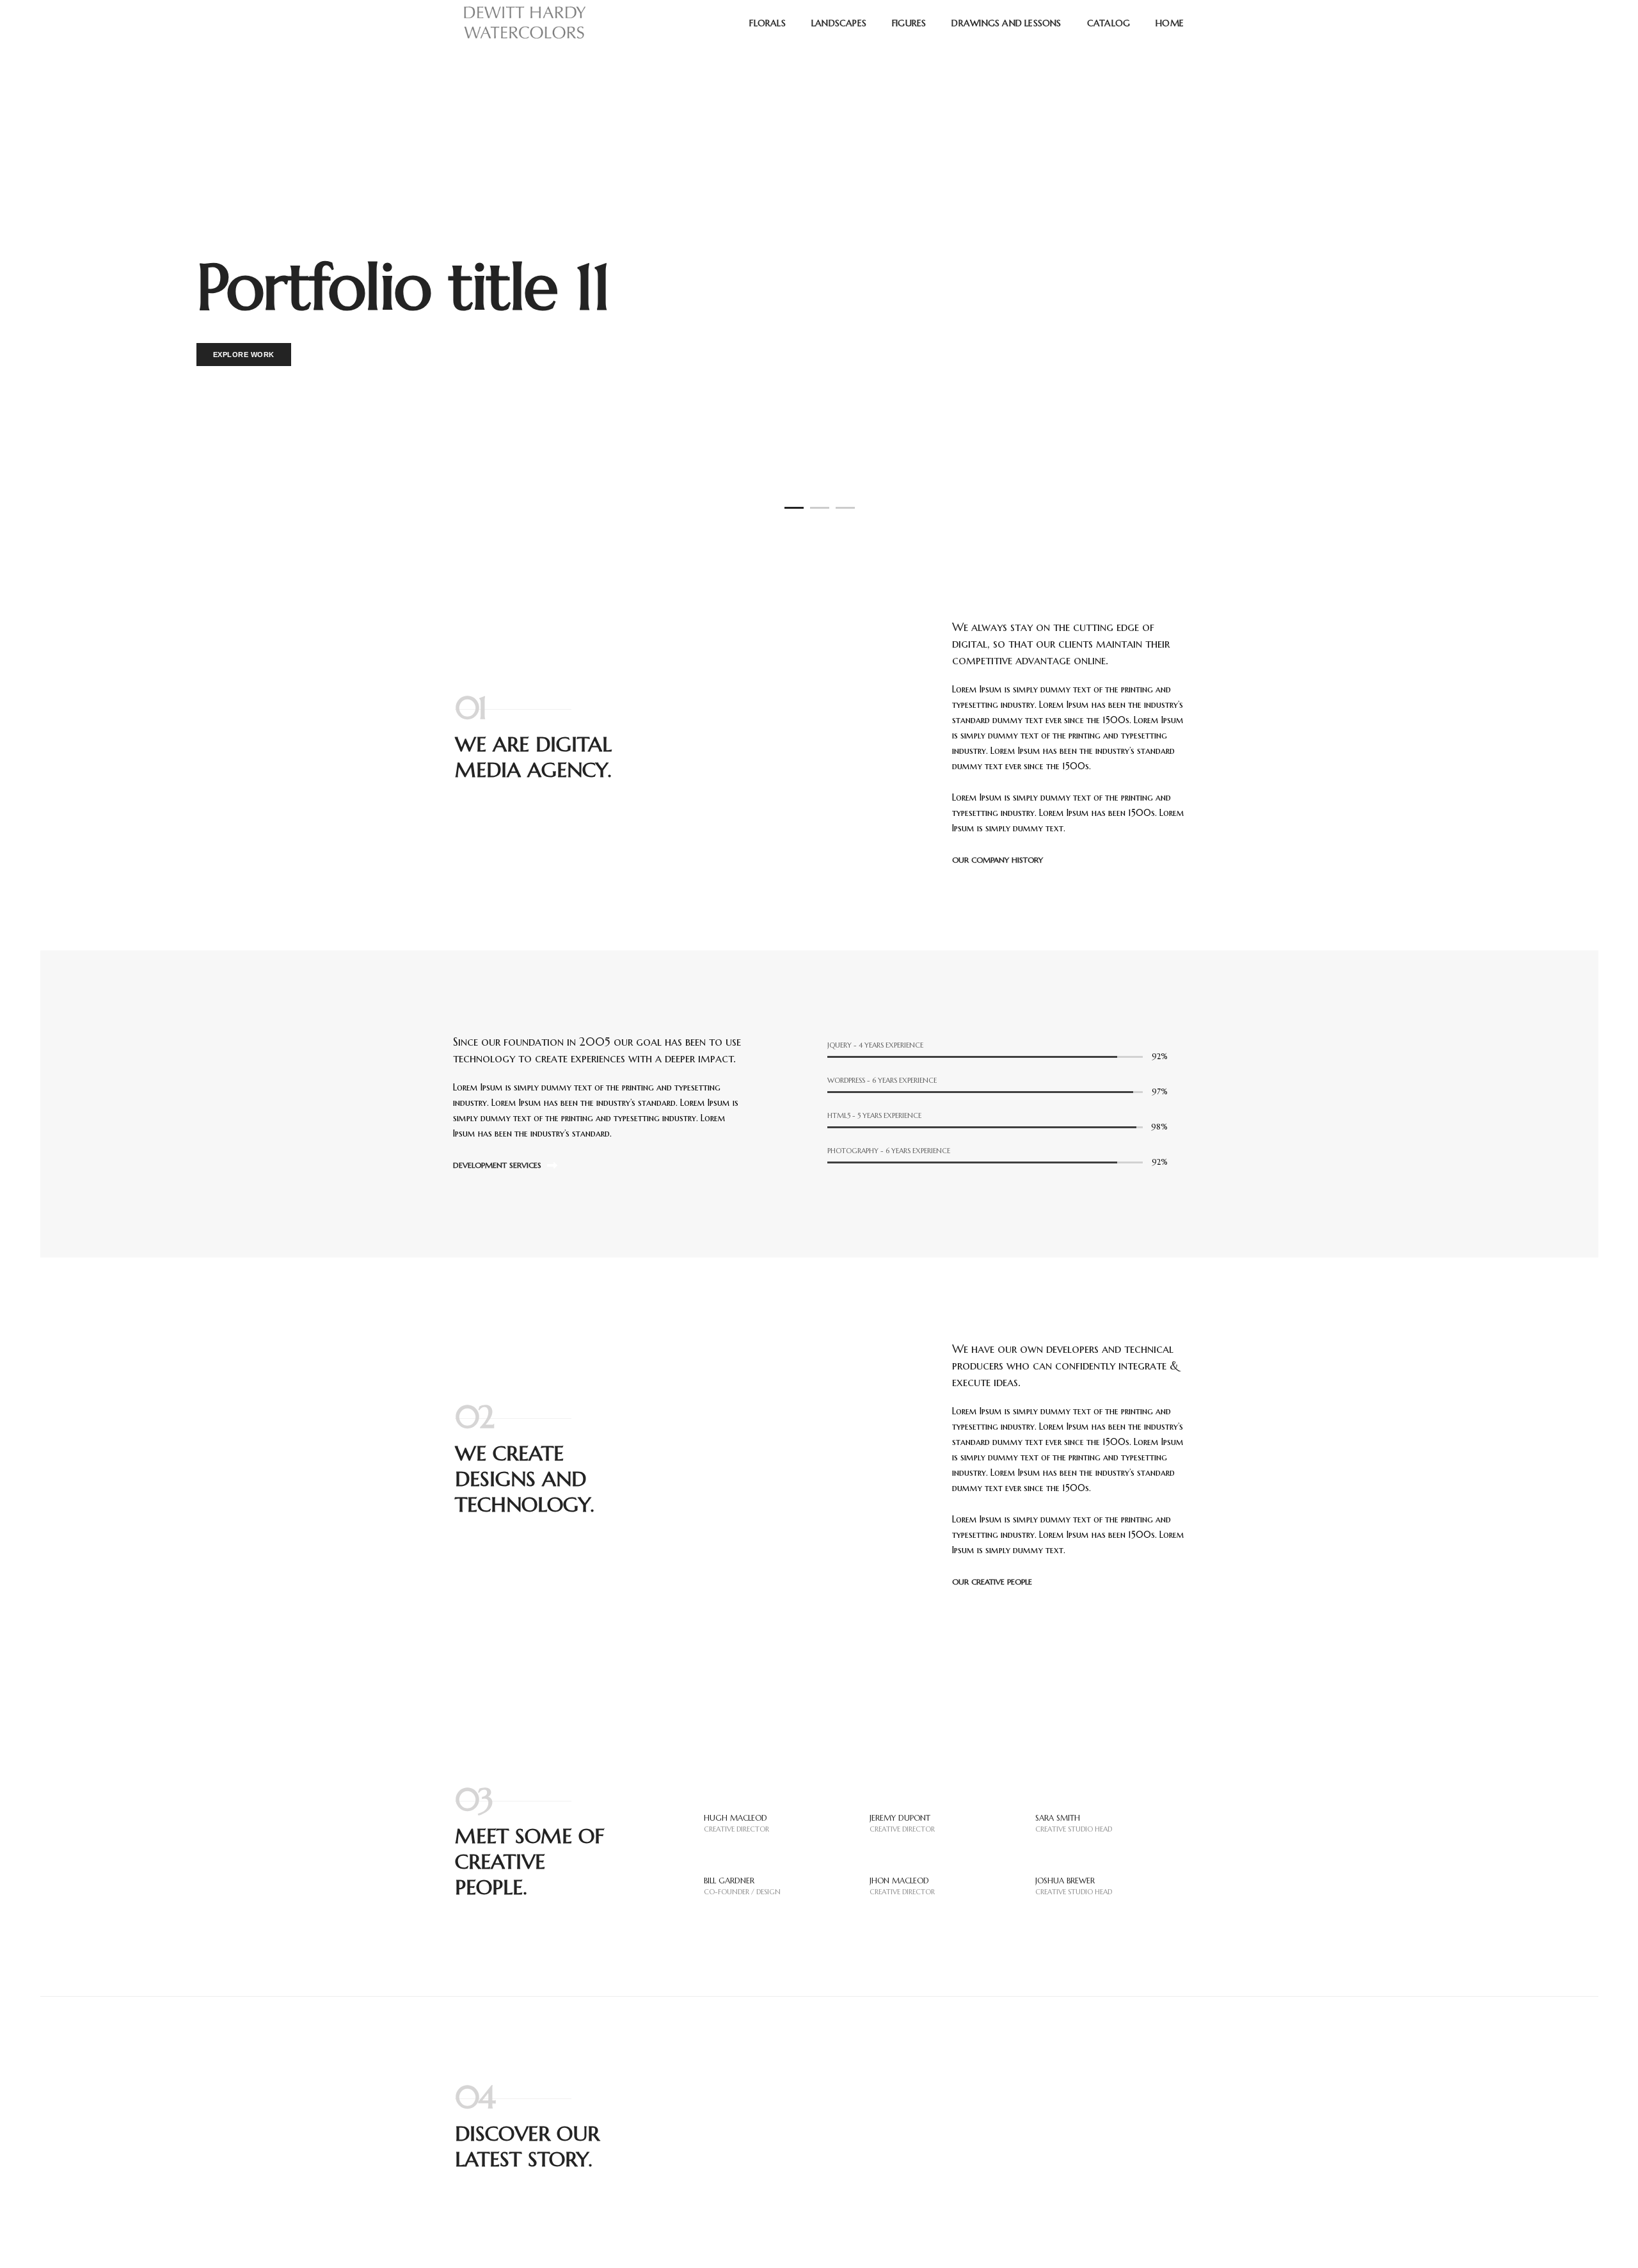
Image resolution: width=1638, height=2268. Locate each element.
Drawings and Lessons (1006, 23)
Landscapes (839, 23)
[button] (794, 508)
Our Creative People (993, 1582)
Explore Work (244, 355)
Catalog (1109, 23)
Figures (909, 23)
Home (1170, 23)
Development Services (498, 1165)
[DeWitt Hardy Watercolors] (524, 22)
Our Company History (999, 860)
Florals (767, 23)
